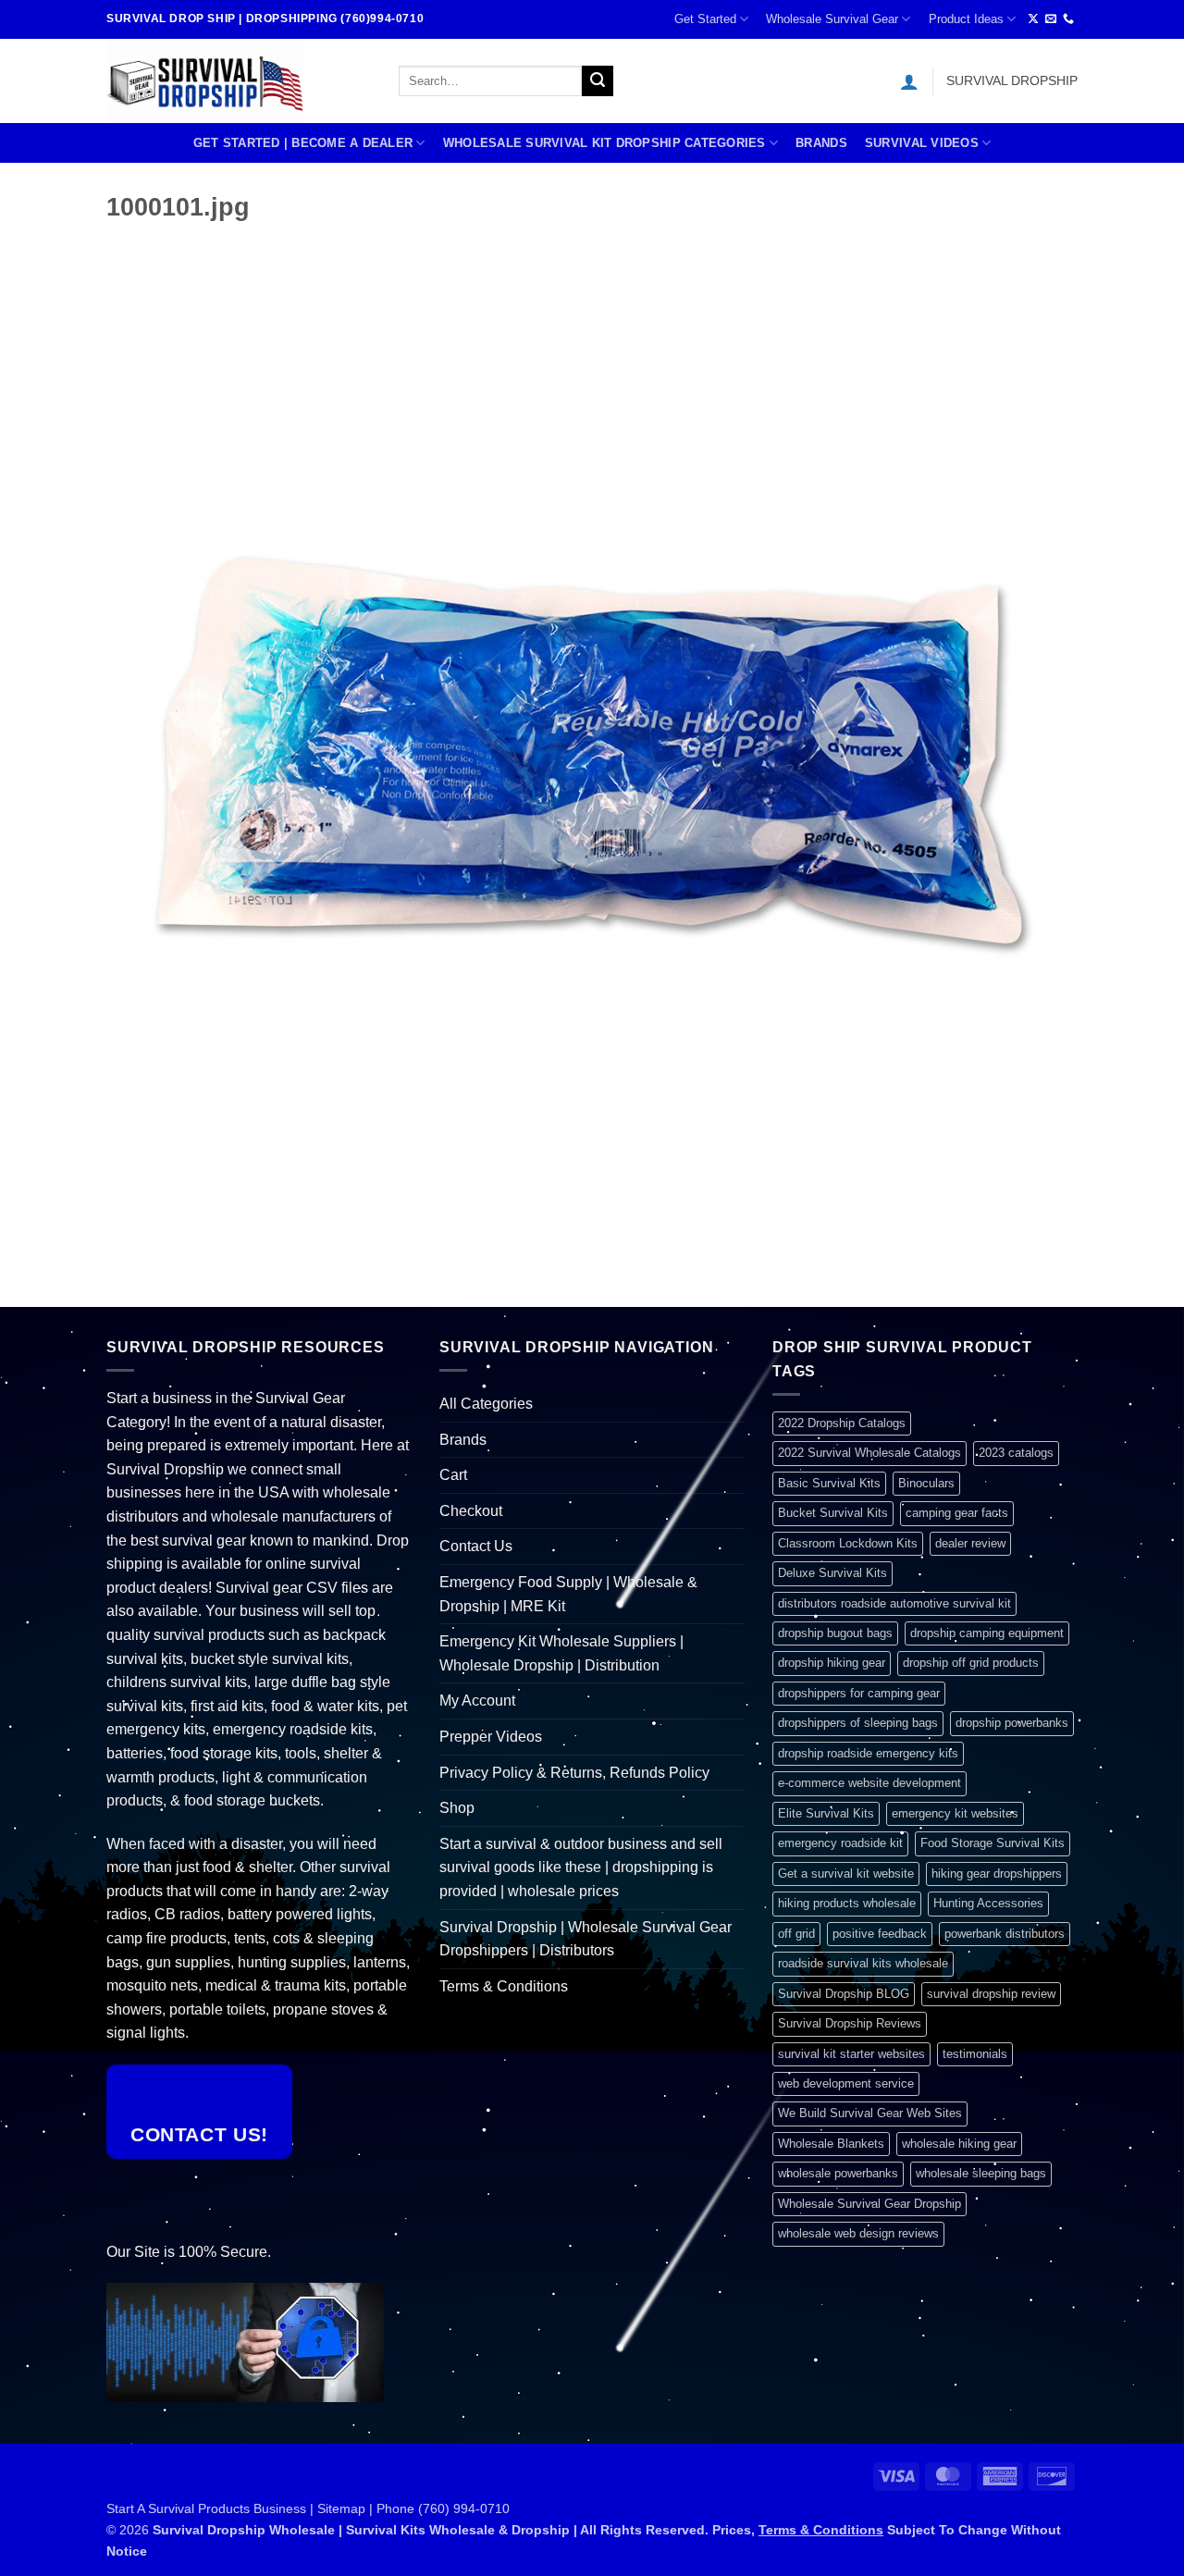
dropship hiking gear (832, 1663)
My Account (477, 1701)
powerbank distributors (1005, 1934)
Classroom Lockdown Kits (848, 1543)
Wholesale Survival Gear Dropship (869, 2204)
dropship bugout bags (835, 1633)
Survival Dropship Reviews (850, 2023)
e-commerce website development (869, 1783)
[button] (909, 81)
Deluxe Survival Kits (832, 1573)
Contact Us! (199, 2134)
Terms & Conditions (504, 1986)
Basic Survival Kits (829, 1483)
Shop (457, 1808)
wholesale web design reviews (858, 2233)
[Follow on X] (1033, 19)
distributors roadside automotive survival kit (894, 1603)
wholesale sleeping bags (981, 2173)
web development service (846, 2083)
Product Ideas (966, 19)
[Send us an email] (1051, 19)
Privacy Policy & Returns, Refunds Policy (574, 1773)
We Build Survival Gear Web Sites (870, 2113)
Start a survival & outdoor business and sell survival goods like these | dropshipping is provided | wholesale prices (581, 1867)
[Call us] (1068, 19)
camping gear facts (957, 1513)
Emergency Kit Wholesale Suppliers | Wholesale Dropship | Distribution (561, 1653)
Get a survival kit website (846, 1873)
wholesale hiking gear (959, 2144)
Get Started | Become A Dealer (303, 143)
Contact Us (476, 1546)
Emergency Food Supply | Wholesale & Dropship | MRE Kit (568, 1594)
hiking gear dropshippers (997, 1873)
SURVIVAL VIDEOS (922, 143)
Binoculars (926, 1483)
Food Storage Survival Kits (993, 1843)
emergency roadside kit (840, 1843)
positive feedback (880, 1934)
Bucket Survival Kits (833, 1513)
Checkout (471, 1511)
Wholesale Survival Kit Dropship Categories (604, 143)
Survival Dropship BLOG (844, 1994)
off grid (796, 1934)
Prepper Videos (491, 1737)
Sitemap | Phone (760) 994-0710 (413, 2508)
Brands (821, 143)
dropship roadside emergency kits (868, 1753)
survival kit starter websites (851, 2054)
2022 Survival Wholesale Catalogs (869, 1453)
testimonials (975, 2054)
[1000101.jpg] (592, 742)
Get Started (705, 19)
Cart (453, 1475)
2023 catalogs (1016, 1453)
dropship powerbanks (1012, 1723)
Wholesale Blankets (831, 2144)
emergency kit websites (955, 1813)
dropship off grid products (971, 1663)
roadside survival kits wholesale (863, 1963)
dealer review (970, 1543)
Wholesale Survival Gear (832, 19)
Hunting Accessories (988, 1903)
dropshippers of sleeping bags (858, 1723)
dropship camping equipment (987, 1633)
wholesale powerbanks (838, 2173)
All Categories (486, 1404)
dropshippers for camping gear (859, 1693)
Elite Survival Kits (826, 1813)
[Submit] (598, 81)
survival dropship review (991, 1994)
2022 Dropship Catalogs (842, 1423)
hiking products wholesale (847, 1903)
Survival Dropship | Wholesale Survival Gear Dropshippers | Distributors (586, 1939)
